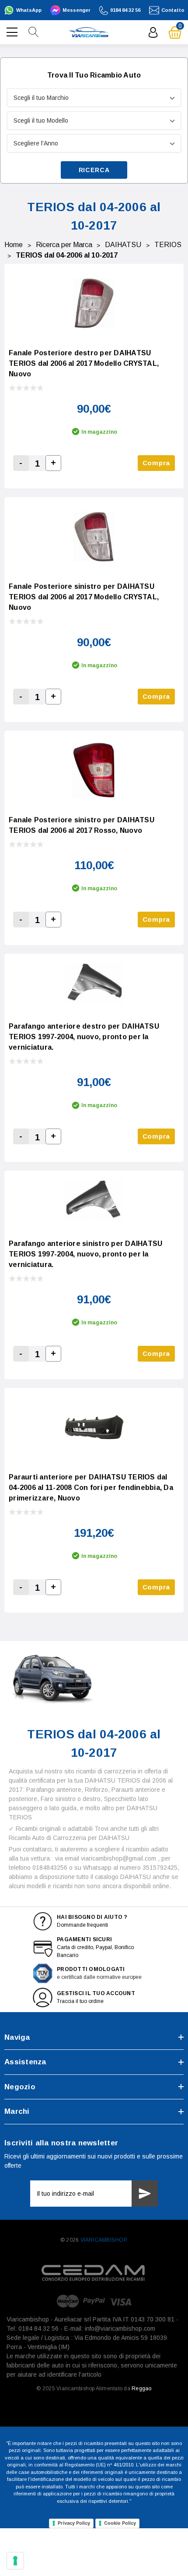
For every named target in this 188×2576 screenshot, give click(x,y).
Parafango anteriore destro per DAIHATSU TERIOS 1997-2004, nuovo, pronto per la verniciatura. (84, 1037)
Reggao (141, 2388)
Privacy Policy (74, 2523)
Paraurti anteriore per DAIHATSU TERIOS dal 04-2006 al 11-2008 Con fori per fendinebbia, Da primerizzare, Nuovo (91, 1488)
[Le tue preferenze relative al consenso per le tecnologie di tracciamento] (15, 2561)
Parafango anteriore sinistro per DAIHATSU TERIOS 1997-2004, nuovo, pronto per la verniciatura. (85, 1254)
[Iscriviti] (145, 2194)
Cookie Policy (120, 2523)
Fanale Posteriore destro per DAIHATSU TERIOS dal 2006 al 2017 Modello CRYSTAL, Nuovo (84, 363)
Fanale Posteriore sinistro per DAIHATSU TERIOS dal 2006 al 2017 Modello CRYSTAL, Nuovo (84, 597)
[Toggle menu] (13, 31)
